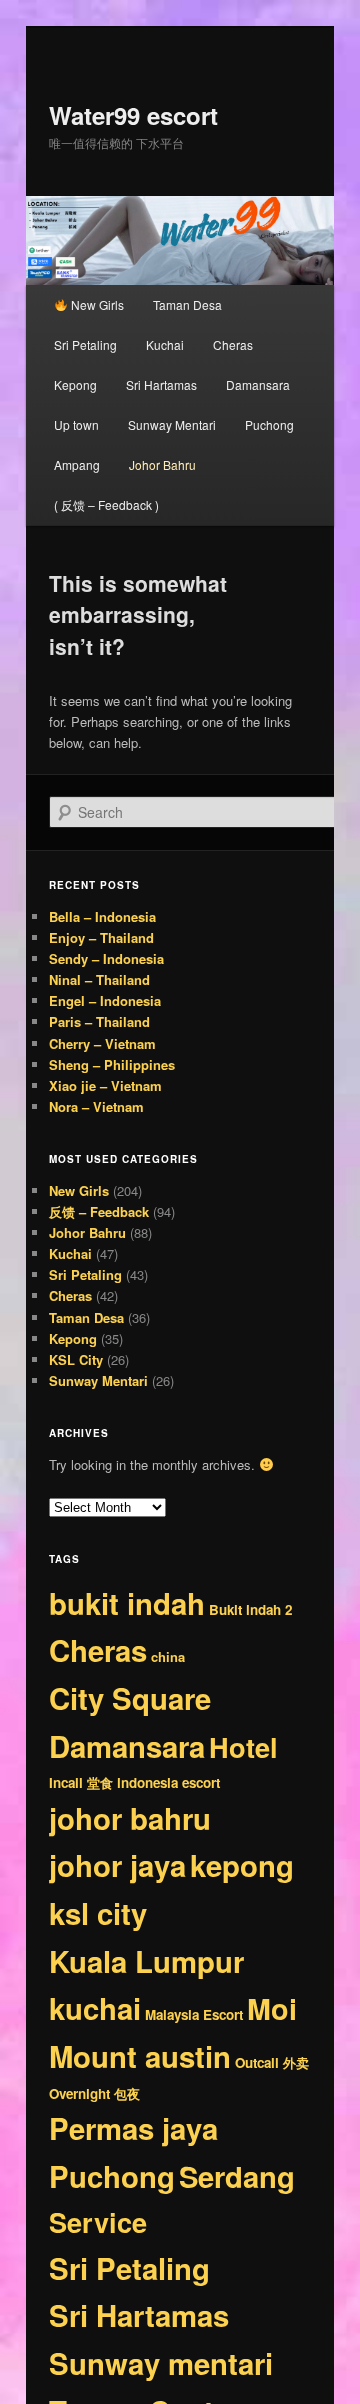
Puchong (269, 424)
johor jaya (117, 1865)
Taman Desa (187, 304)
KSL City (76, 1359)
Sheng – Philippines (112, 1064)
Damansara (258, 384)
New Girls (96, 304)
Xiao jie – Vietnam (105, 1085)
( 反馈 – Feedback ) (106, 504)
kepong (242, 1865)
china (168, 1656)
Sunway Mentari (172, 424)
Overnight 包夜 (94, 2093)
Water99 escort (133, 115)
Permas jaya (133, 2128)
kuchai (95, 2008)
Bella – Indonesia (102, 916)
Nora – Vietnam (96, 1106)
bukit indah (127, 1603)
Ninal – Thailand (99, 979)
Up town (76, 424)
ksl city (98, 1913)
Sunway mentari (161, 2363)
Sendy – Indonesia (106, 958)
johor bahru (130, 1818)
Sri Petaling (85, 344)
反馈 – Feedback (99, 1211)
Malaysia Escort (194, 2014)
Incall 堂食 (81, 1782)
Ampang (77, 464)
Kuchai (165, 344)
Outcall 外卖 (272, 2062)
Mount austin (140, 2056)
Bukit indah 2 (250, 1609)
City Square (130, 1698)
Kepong (75, 384)
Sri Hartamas (161, 384)
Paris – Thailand (99, 1021)
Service (98, 2221)
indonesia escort (168, 1782)
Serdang (237, 2176)
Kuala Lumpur (146, 1961)
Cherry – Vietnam (102, 1043)
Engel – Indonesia (105, 1000)
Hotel (243, 1746)
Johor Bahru (162, 464)
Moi (272, 2008)
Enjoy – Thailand (101, 937)
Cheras (233, 344)
